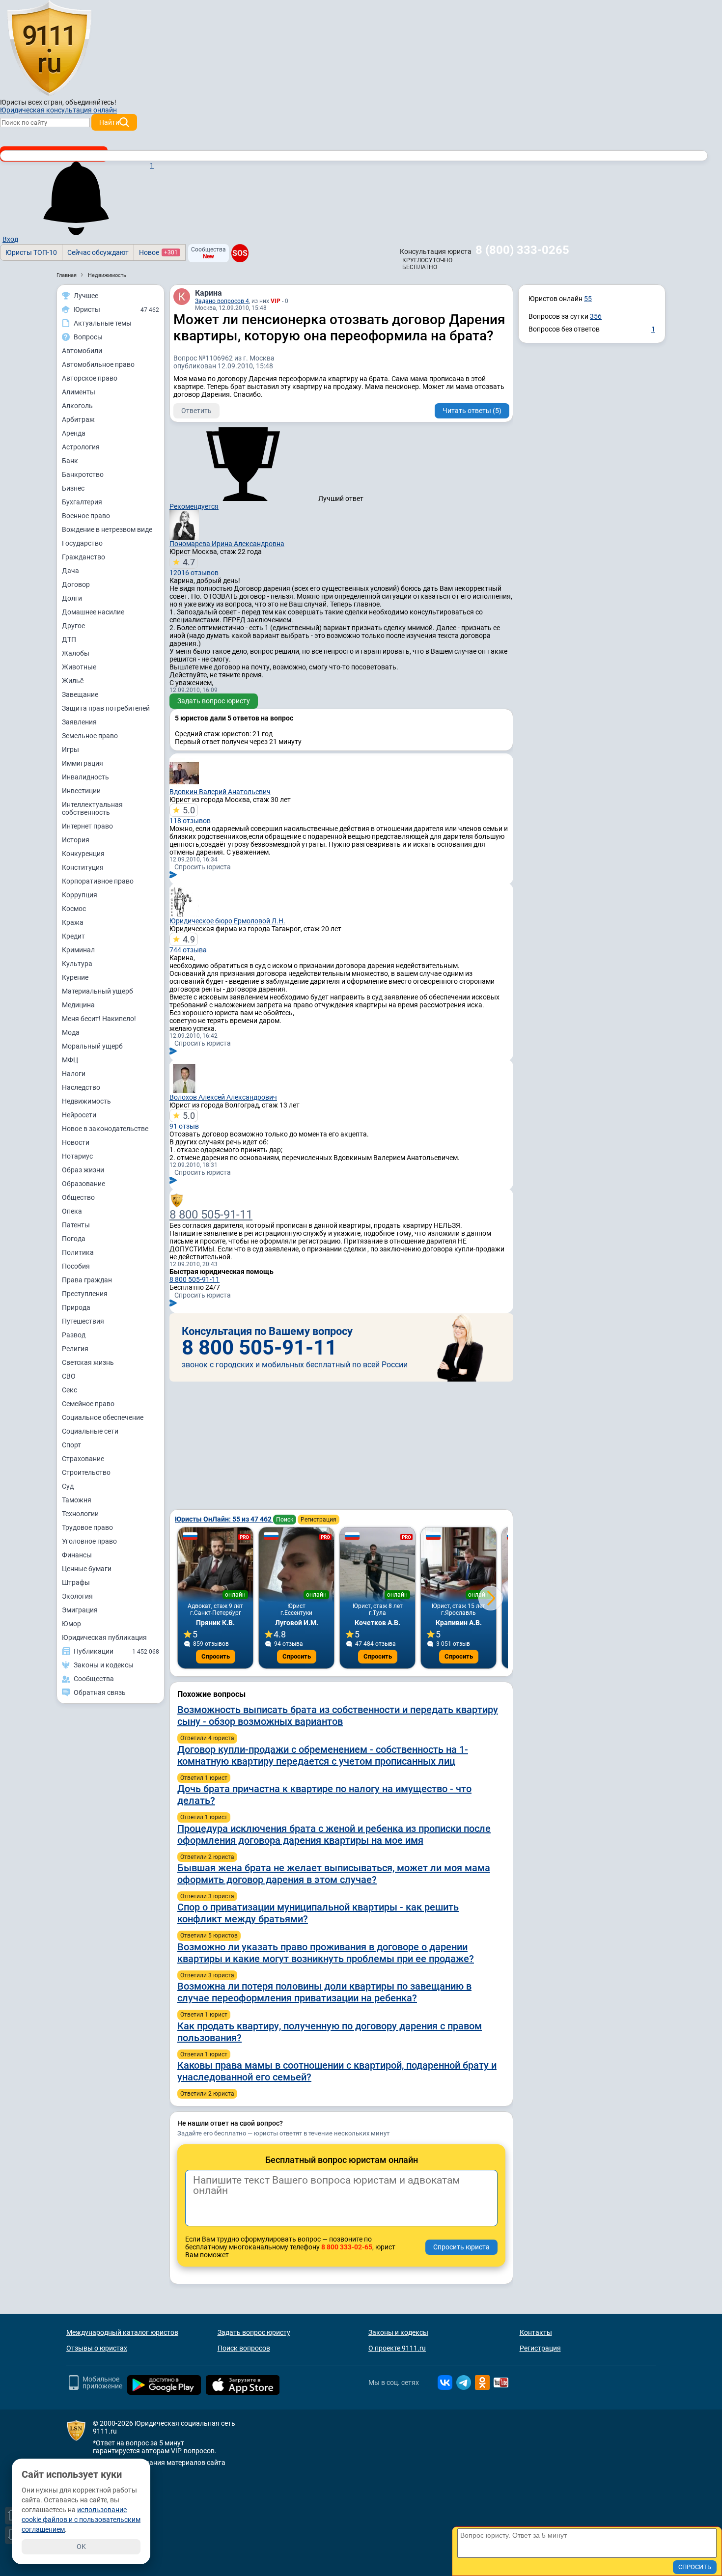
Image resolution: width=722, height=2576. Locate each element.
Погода (74, 1239)
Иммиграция (83, 763)
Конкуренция (83, 854)
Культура (77, 964)
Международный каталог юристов (122, 2332)
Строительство (86, 1472)
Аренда (74, 433)
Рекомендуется (194, 506)
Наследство (81, 1087)
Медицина (78, 1005)
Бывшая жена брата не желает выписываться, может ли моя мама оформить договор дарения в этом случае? (334, 1874)
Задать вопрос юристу (214, 701)
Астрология (81, 447)
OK (81, 2547)
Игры (70, 749)
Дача (70, 571)
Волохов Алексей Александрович (223, 1097)
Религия (75, 1349)
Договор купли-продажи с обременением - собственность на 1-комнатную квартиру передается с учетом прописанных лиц (323, 1755)
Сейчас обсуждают (98, 252)
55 (588, 299)
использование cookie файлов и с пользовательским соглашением (81, 2520)
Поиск (285, 1520)
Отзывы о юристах (97, 2348)
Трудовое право (87, 1527)
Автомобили (82, 351)
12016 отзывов (194, 567)
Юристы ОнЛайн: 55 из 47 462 (224, 1519)
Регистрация (319, 1520)
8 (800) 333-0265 (522, 250)
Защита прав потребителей (106, 708)
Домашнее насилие (93, 612)
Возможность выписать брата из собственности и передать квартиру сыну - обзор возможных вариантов (338, 1716)
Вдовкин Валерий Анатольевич (220, 792)
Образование (83, 1184)
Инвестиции (81, 791)
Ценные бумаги (87, 1569)
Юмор (71, 1624)
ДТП (69, 639)
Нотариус (77, 1156)
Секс (69, 1390)
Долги (72, 598)
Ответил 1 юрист (204, 1778)
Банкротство (83, 474)
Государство (82, 543)
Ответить (196, 411)
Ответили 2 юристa (207, 1857)
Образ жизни (83, 1170)
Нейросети (79, 1115)
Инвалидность (85, 777)
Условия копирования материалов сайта (159, 2463)
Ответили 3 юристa (207, 1896)
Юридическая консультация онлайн (58, 110)
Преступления (85, 1294)
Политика (78, 1252)
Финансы (77, 1555)
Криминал (78, 950)
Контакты (536, 2332)
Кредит (73, 936)
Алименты (79, 392)
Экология (77, 1596)
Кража (73, 922)
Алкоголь (77, 406)
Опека (72, 1211)
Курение (75, 977)
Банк (70, 461)
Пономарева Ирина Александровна (227, 544)
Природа (76, 1307)
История (76, 840)
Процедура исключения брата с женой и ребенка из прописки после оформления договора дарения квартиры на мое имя (334, 1834)
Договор (76, 584)
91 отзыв (184, 1120)
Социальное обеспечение (103, 1417)
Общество (78, 1197)
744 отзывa (188, 944)
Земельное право (90, 736)
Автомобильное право (98, 364)
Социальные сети (90, 1431)
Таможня (77, 1500)
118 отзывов (190, 815)
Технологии (80, 1514)
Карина (208, 293)
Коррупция (80, 895)
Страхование (83, 1459)
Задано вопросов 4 (222, 301)
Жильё (73, 681)
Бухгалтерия (82, 502)
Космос (74, 909)
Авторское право (90, 378)
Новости (76, 1142)
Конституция (83, 867)
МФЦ (70, 1060)
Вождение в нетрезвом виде (107, 529)
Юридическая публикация (104, 1637)
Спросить (216, 1656)
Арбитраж (78, 419)
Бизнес (73, 488)
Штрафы (76, 1582)
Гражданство (83, 557)
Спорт (71, 1445)
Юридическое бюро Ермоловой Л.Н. (227, 921)
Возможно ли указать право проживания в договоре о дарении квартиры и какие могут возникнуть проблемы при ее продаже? (326, 1953)
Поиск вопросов (244, 2348)
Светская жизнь (88, 1362)
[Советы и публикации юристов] (49, 49)
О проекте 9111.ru (397, 2348)
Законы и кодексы (398, 2332)
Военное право (86, 516)
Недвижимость (86, 1101)
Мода (71, 1032)
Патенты (76, 1225)
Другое (73, 626)
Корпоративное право (98, 881)
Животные (79, 667)
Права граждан (87, 1280)
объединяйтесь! (91, 102)
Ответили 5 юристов (209, 1936)
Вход (10, 239)
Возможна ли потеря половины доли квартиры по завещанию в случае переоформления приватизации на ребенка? (324, 1992)
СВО (69, 1376)
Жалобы (76, 653)
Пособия (76, 1266)
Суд (68, 1486)
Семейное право (88, 1404)
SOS (240, 253)
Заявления (79, 722)
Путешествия (83, 1321)
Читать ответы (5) (472, 411)
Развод (74, 1335)
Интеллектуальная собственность (92, 808)
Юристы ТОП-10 (31, 252)
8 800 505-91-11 (211, 1215)
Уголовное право (89, 1541)
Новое (158, 252)
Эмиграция (80, 1610)
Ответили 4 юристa (207, 1738)
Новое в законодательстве (105, 1129)
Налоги (74, 1074)
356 (596, 316)
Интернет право (87, 826)
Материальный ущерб (97, 991)
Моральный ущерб (92, 1046)
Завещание (80, 694)
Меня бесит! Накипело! (99, 1019)
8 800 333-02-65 (347, 2247)
